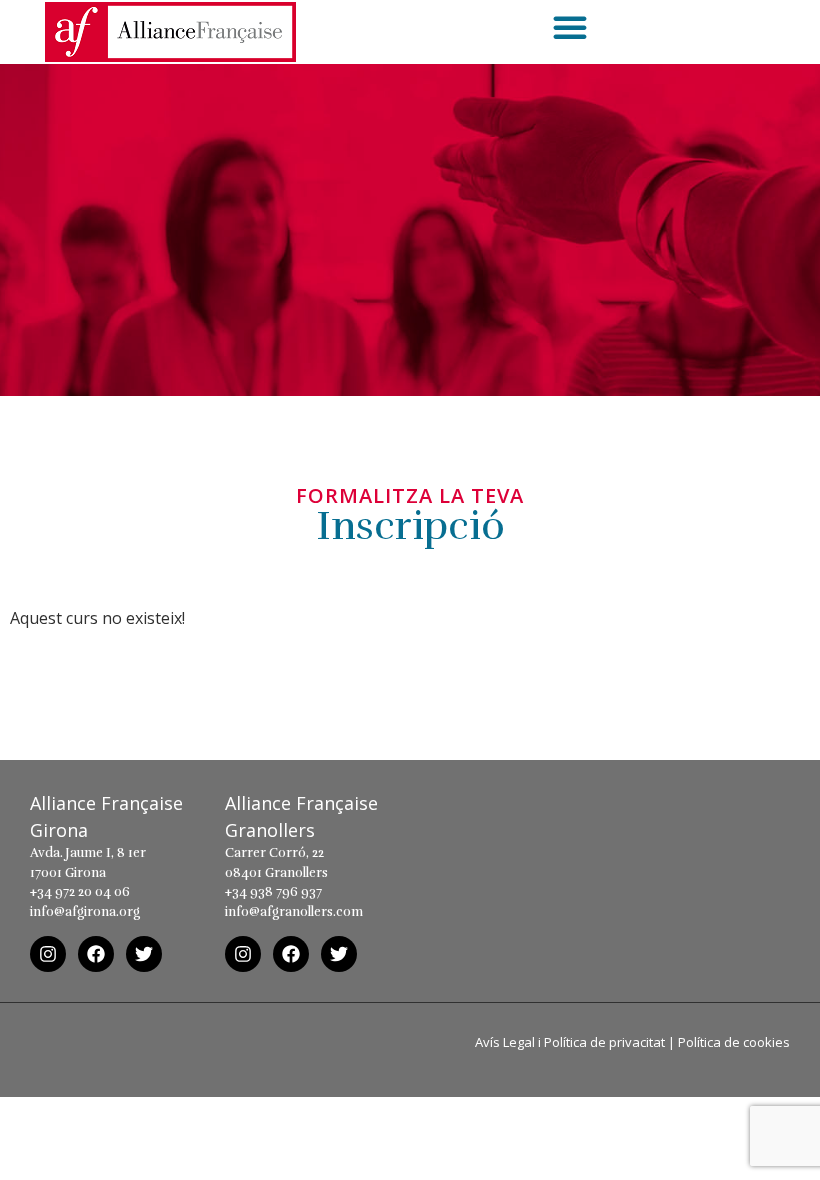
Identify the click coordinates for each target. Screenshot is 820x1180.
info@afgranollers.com (294, 912)
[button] (570, 27)
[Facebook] (96, 954)
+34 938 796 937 (273, 892)
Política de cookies (734, 1042)
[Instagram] (48, 954)
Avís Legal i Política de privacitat (570, 1042)
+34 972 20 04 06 (80, 892)
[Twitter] (144, 954)
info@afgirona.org (85, 912)
